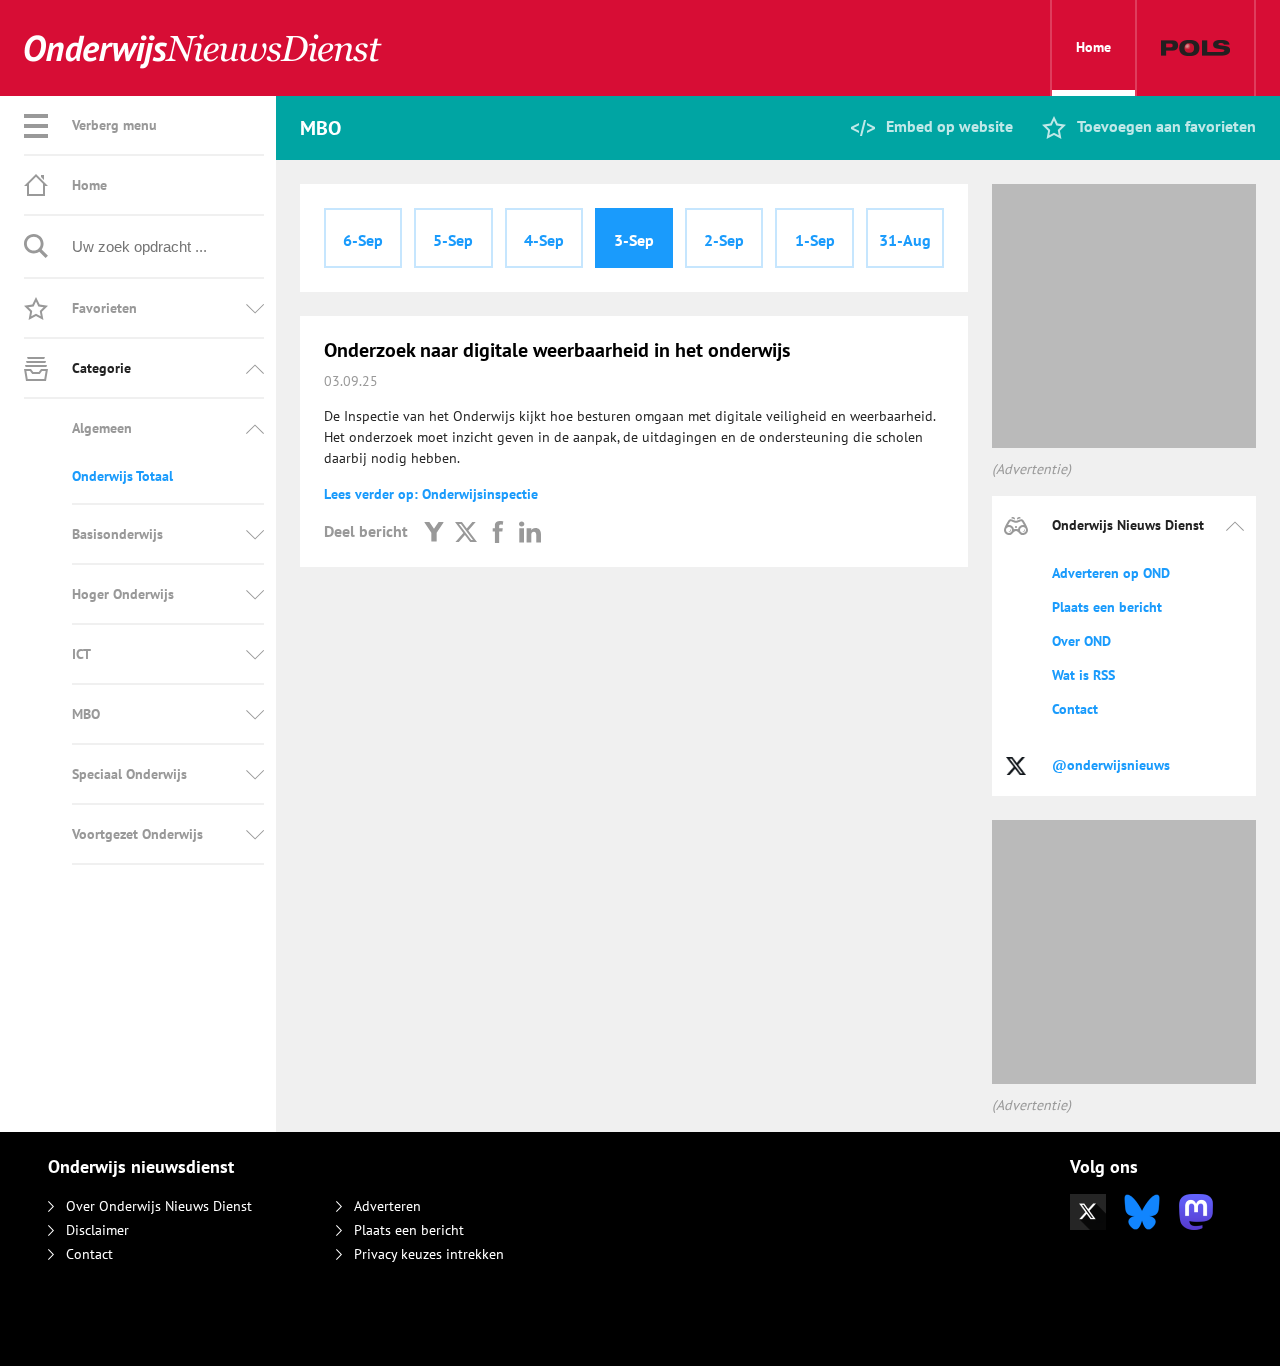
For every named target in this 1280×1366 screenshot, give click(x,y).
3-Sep (634, 240)
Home (1093, 47)
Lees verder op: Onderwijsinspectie (431, 494)
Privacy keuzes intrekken (429, 1254)
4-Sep (544, 240)
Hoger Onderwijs (123, 594)
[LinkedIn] (530, 531)
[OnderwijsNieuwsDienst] (203, 49)
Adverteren (387, 1206)
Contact (1075, 709)
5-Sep (453, 240)
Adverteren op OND (1111, 573)
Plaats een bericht (1107, 607)
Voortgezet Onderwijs (137, 834)
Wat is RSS (1083, 675)
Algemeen (102, 428)
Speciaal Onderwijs (129, 774)
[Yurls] (434, 531)
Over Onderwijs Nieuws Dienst (159, 1206)
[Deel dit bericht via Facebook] (498, 531)
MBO (86, 714)
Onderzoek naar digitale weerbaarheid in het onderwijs (557, 350)
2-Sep (724, 240)
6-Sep (363, 240)
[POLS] (1195, 48)
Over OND (1081, 641)
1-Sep (815, 240)
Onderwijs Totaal (122, 476)
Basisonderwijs (117, 534)
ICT (81, 654)
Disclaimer (97, 1230)
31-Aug (905, 240)
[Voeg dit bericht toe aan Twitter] (466, 531)
